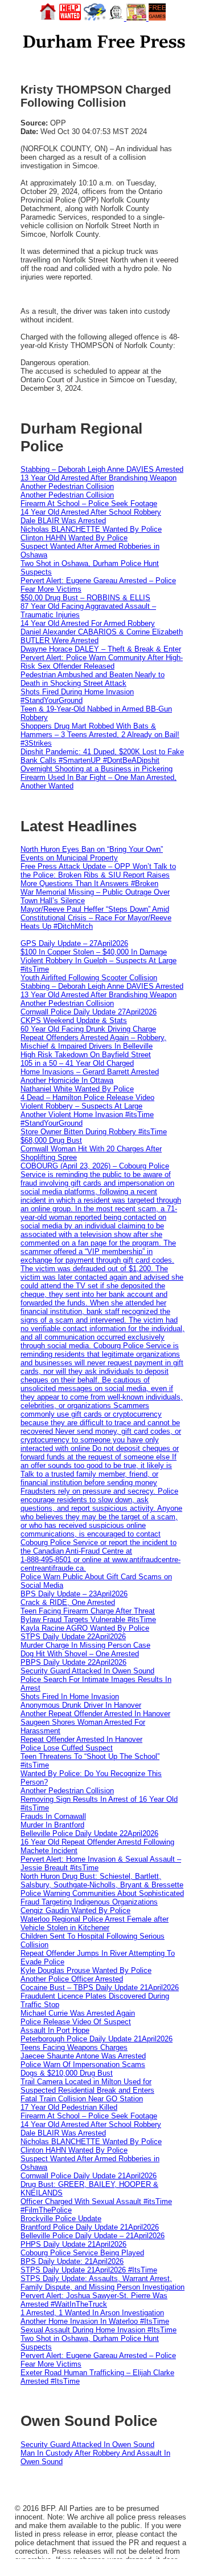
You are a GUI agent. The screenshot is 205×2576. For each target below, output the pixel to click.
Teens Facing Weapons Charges (74, 2047)
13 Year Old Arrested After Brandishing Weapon (99, 478)
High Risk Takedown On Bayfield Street (86, 1055)
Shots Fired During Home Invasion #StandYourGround (77, 696)
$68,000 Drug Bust (51, 1140)
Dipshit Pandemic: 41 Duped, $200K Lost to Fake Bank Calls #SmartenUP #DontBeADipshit (102, 756)
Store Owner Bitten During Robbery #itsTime (94, 1132)
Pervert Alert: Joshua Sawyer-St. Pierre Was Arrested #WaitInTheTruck (94, 2300)
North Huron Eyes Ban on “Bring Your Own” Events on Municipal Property (92, 854)
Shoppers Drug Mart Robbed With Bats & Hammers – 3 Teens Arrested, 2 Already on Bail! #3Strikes (100, 735)
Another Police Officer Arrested (72, 1979)
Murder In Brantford (52, 1825)
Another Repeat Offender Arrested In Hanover (95, 1714)
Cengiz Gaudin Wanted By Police (75, 1910)
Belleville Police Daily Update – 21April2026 (93, 2236)
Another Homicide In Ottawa (67, 1080)
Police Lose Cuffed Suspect (67, 1748)
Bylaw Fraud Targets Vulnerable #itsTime (88, 1619)
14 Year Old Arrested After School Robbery (91, 512)
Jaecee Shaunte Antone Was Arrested (83, 2056)
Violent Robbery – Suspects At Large (81, 1106)
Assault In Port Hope (55, 2030)
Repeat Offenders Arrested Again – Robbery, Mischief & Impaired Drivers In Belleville (93, 1042)
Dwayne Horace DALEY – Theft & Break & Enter (101, 649)
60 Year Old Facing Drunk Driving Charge (88, 1029)
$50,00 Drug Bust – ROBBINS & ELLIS (85, 598)
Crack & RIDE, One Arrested (68, 1602)
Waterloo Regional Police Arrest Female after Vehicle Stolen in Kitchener (95, 1923)
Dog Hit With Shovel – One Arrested (80, 1654)
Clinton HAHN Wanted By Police (74, 538)
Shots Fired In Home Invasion (70, 1697)
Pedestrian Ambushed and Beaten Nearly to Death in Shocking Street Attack (93, 679)
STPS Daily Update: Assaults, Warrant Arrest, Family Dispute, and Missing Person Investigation (102, 2283)
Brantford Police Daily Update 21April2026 (90, 2227)
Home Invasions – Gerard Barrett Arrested (90, 1072)
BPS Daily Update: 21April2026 (72, 2261)
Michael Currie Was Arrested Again (78, 2013)
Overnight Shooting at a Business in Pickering (97, 769)
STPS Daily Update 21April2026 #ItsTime (89, 2270)
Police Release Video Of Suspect (76, 2022)
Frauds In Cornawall (53, 1816)
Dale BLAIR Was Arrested (63, 521)
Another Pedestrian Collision (67, 486)
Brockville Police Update (61, 2219)
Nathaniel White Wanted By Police (77, 1089)
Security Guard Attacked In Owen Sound (87, 1671)
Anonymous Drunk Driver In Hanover (81, 1705)
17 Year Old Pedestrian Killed (69, 2107)
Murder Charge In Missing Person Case (85, 1645)
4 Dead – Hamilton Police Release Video (87, 1097)
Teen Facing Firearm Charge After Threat (88, 1611)
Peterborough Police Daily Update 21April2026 (97, 2039)
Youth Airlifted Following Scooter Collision (89, 978)
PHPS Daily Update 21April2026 (73, 2244)
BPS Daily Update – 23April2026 (74, 1594)
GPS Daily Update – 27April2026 (74, 943)
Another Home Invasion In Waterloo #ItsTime (95, 2321)
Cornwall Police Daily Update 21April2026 (89, 2176)
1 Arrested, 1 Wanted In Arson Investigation (92, 2313)
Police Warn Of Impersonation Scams (83, 2065)
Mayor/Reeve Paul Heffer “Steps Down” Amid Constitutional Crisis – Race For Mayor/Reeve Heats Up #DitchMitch (96, 918)
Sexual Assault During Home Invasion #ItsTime (99, 2330)
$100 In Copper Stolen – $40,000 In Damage (94, 952)
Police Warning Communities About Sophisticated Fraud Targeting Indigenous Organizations (102, 1898)
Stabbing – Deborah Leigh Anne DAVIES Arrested (102, 469)
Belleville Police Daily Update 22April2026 (89, 1833)
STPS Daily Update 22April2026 (73, 1637)
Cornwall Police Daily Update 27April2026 (89, 1012)
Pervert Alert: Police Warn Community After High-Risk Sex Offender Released (102, 662)
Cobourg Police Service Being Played (82, 2253)
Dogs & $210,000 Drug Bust (67, 2073)
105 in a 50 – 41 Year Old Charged (77, 1063)
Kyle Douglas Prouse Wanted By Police (86, 1970)
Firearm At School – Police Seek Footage (89, 504)
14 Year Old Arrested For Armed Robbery (88, 623)
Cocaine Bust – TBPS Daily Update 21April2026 (100, 1987)
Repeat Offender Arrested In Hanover (81, 1739)
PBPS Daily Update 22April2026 (73, 1662)
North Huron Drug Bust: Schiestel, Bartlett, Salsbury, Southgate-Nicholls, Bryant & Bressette (102, 1881)
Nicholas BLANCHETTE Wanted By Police (91, 529)
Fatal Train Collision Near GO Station (82, 2099)
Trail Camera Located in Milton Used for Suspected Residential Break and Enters (87, 2086)
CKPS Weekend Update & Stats (74, 1020)
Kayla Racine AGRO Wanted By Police (85, 1628)
